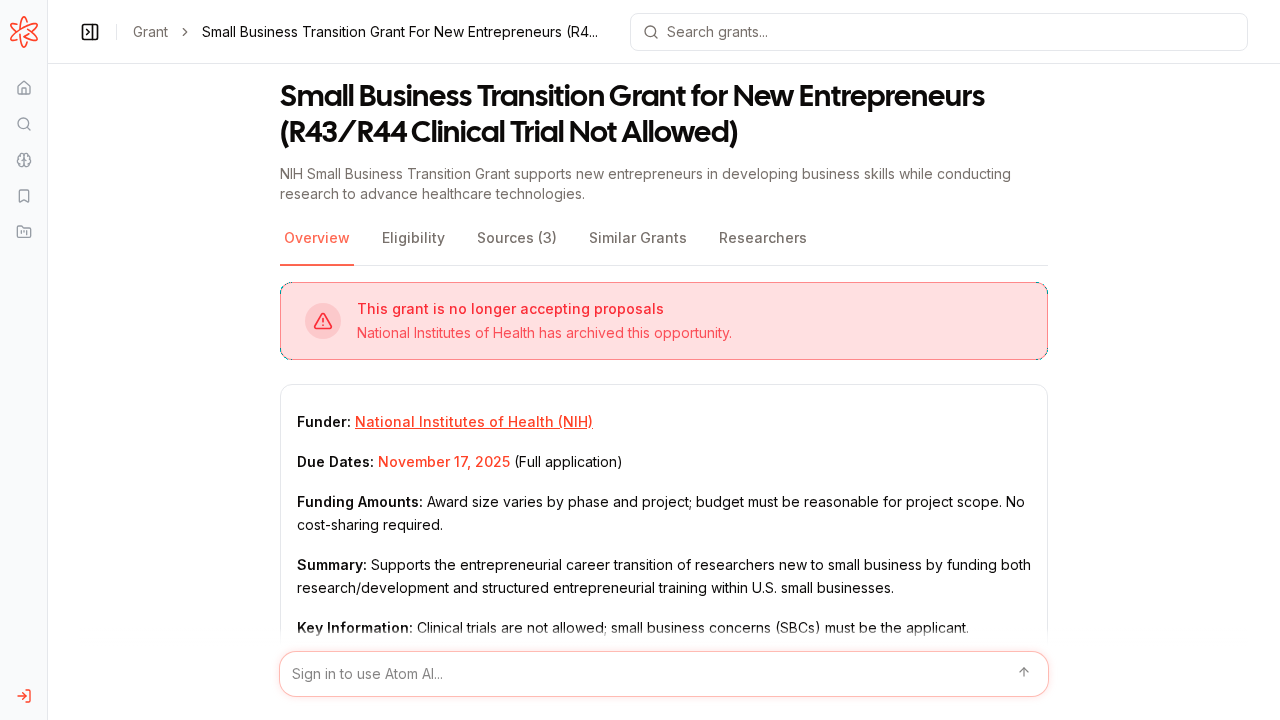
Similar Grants (638, 237)
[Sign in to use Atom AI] (664, 674)
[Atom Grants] (23, 32)
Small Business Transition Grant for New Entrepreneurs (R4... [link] (400, 31)
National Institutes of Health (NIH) (474, 421)
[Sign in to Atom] (23, 696)
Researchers (763, 237)
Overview (317, 237)
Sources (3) (517, 237)
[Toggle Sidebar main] (47, 360)
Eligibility (413, 237)
